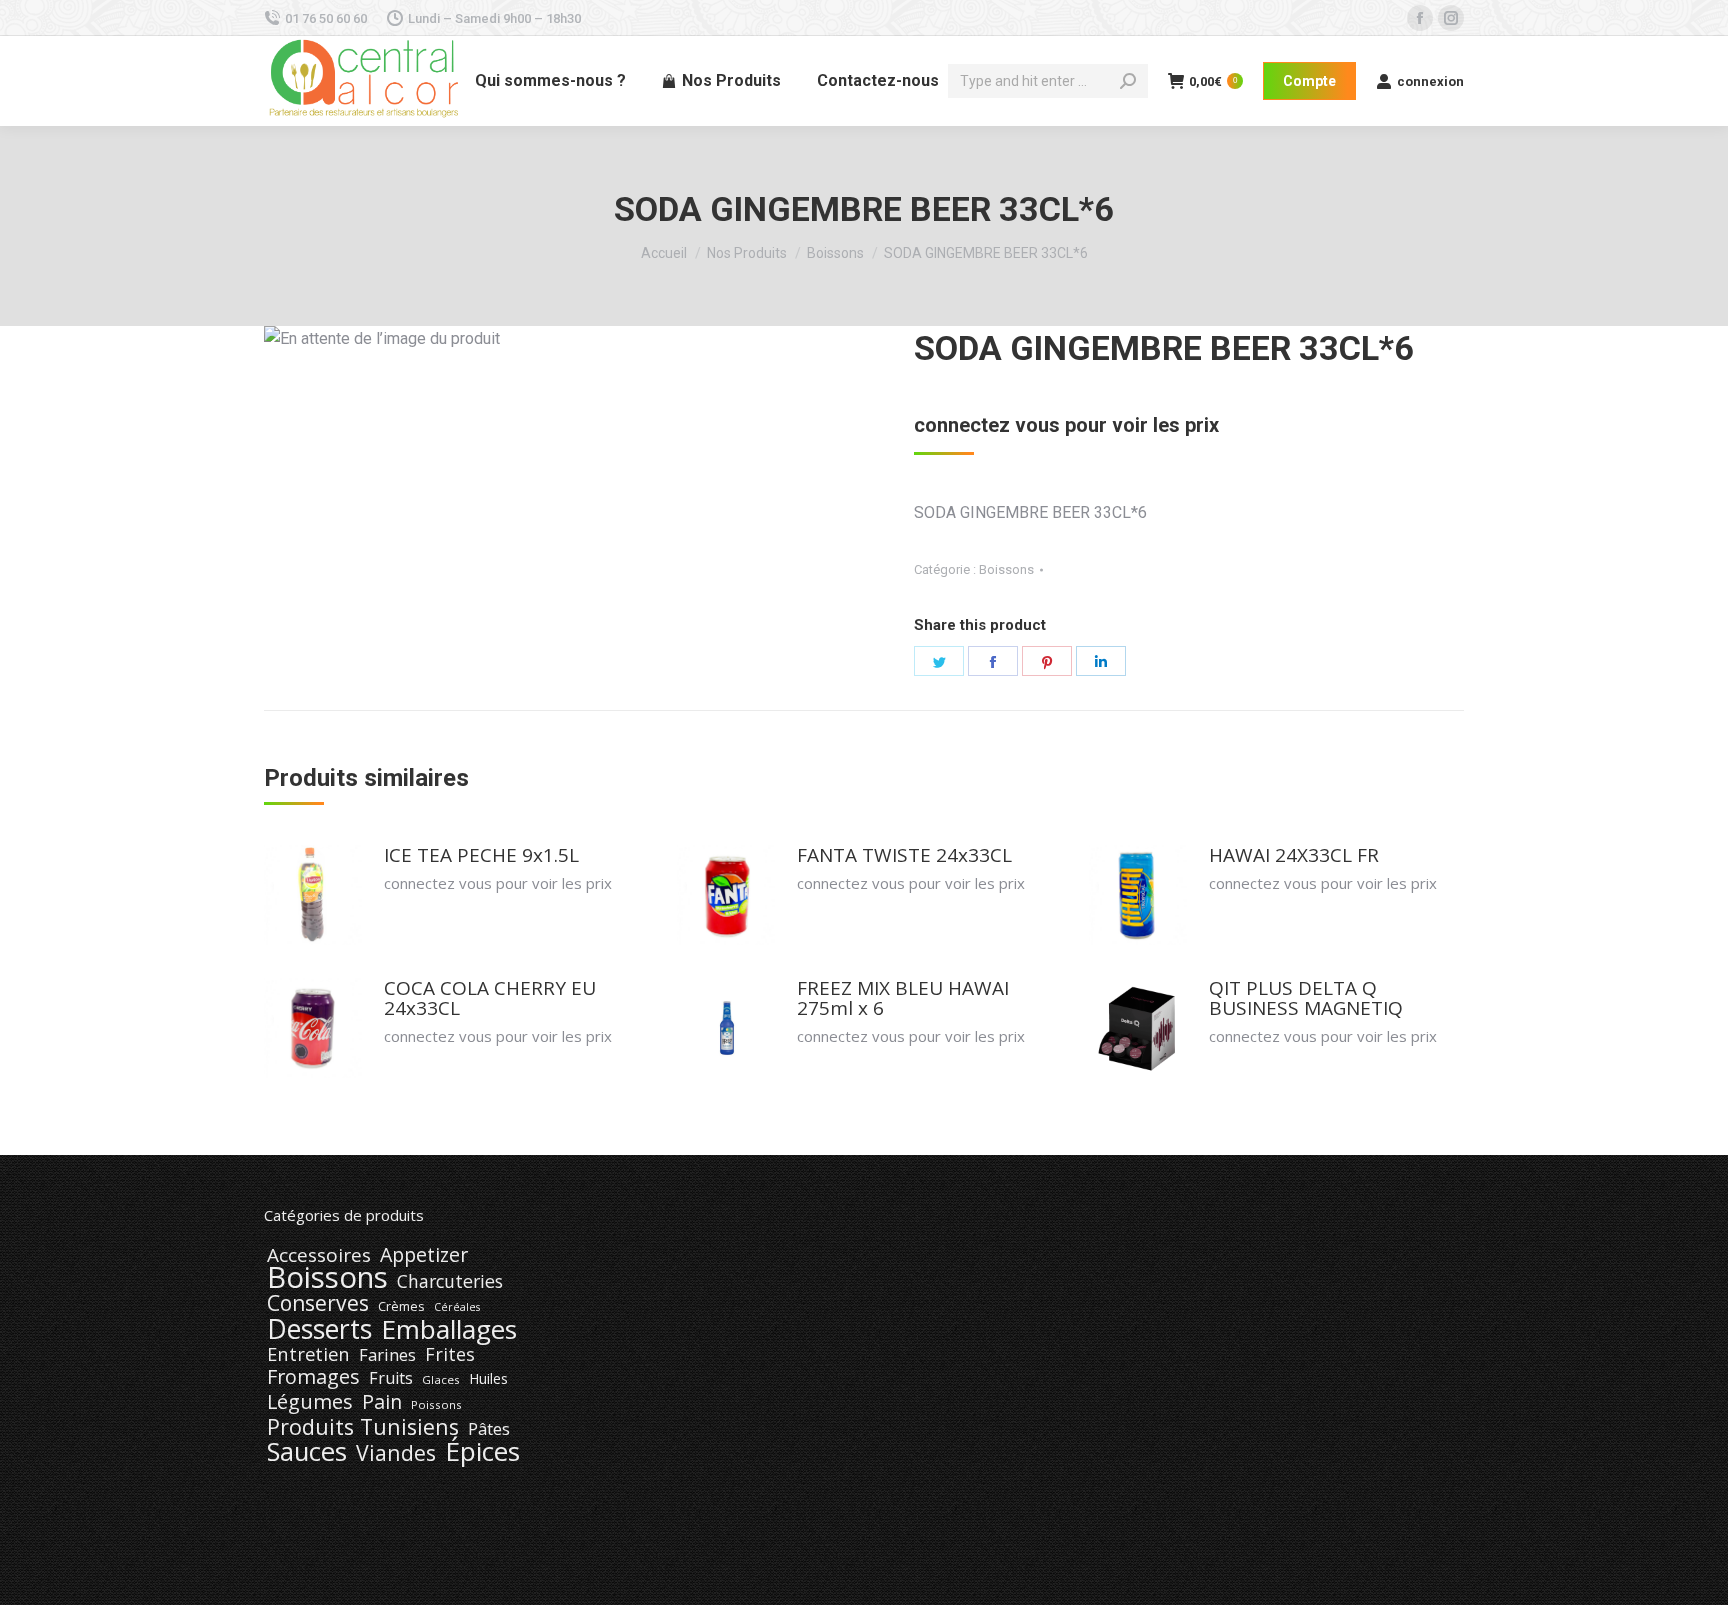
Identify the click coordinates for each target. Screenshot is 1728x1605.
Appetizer (424, 1255)
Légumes (310, 1402)
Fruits (391, 1378)
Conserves (318, 1303)
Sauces (307, 1452)
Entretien (308, 1354)
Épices (482, 1451)
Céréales (457, 1307)
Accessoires (319, 1255)
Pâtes (489, 1429)
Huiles (488, 1378)
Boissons (1006, 569)
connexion (1430, 81)
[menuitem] (550, 81)
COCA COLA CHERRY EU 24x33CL (490, 998)
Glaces (441, 1379)
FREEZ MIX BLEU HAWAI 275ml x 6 (903, 998)
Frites (450, 1354)
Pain (382, 1402)
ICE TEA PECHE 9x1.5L (481, 855)
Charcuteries (450, 1281)
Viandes (396, 1453)
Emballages (449, 1329)
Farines (387, 1355)
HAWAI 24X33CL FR (1294, 855)
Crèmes (401, 1306)
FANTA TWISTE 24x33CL (904, 855)
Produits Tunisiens (363, 1427)
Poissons (436, 1404)
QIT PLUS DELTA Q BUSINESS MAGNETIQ (1306, 998)
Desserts (319, 1329)
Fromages (313, 1377)
